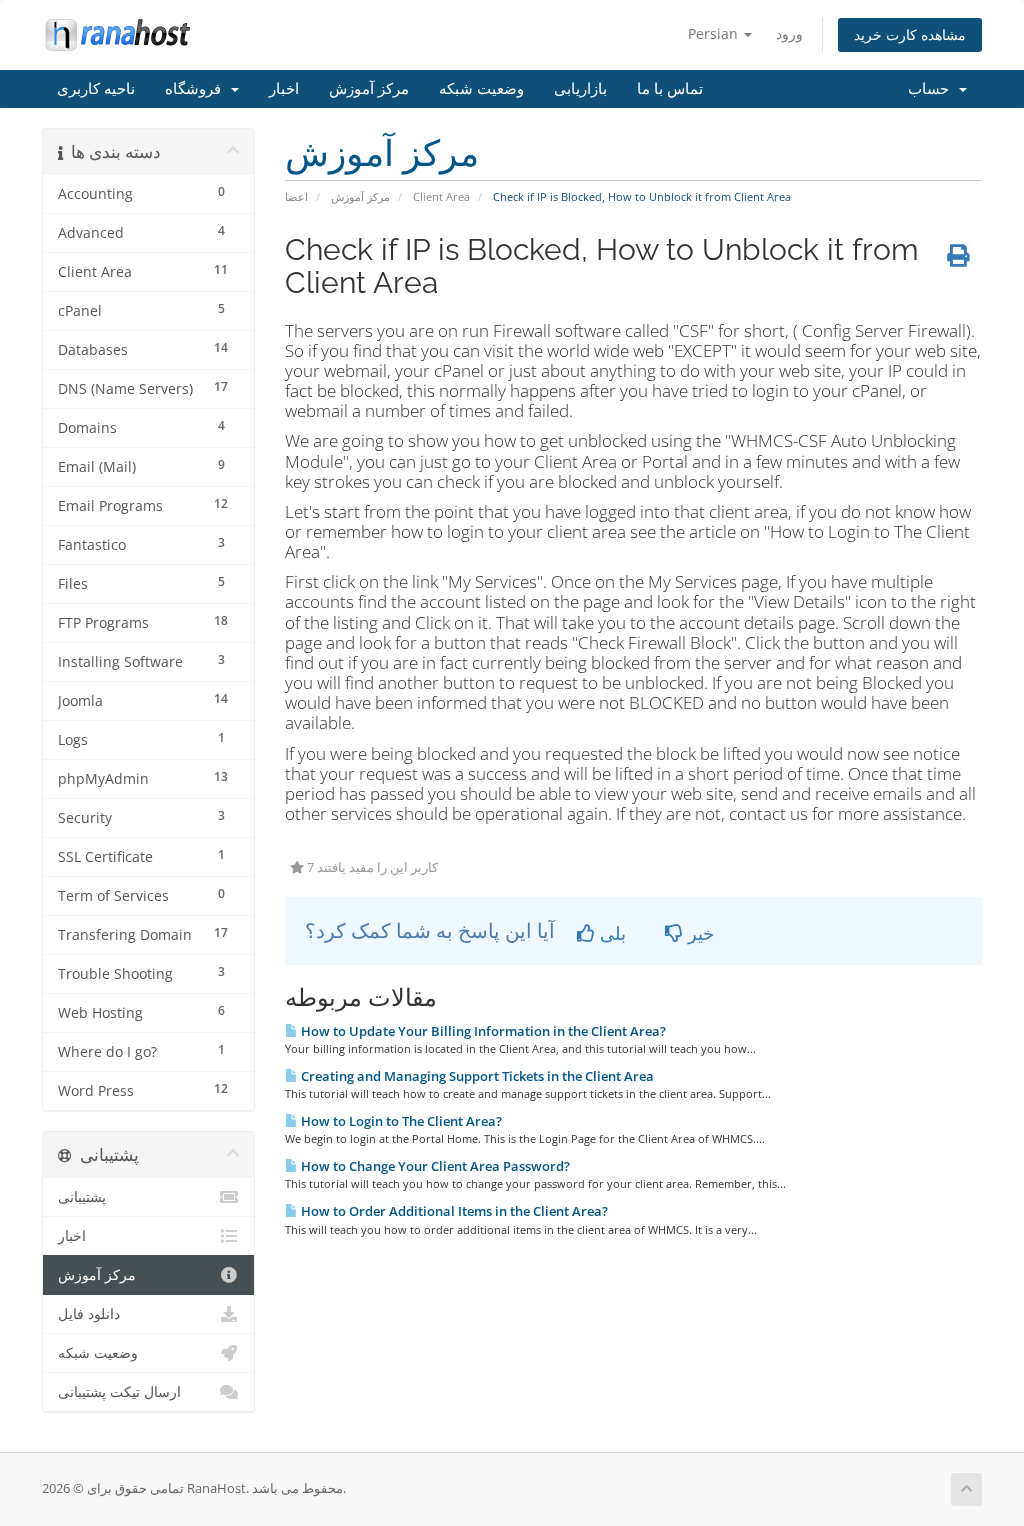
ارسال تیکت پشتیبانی (119, 1392)
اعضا (296, 196)
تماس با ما (670, 89)
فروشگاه (197, 89)
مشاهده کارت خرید (910, 34)
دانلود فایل (89, 1314)
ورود (789, 33)
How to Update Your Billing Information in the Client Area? (482, 1031)
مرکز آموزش (369, 89)
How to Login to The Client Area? (400, 1121)
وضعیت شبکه (481, 89)
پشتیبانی (82, 1197)
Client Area (441, 196)
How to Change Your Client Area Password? (434, 1166)
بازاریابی (580, 89)
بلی (610, 933)
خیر (698, 933)
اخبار (284, 89)
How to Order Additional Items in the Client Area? (453, 1211)
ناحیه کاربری (96, 89)
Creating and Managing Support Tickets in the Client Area (476, 1076)
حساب (932, 89)
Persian (715, 33)
